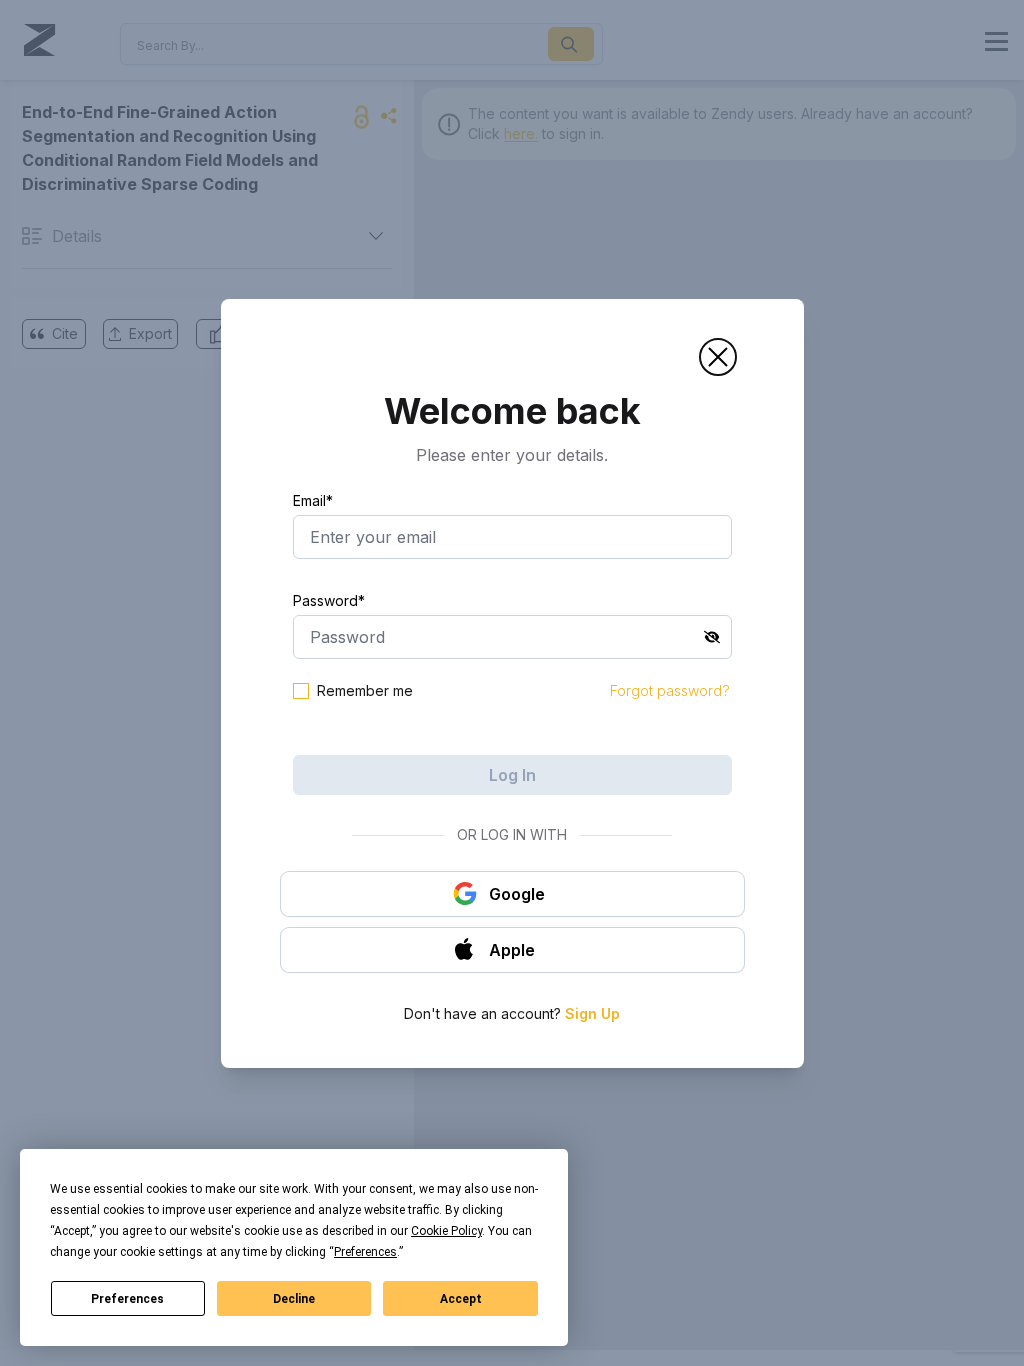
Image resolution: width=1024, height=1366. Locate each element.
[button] (718, 357)
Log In (512, 775)
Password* (329, 600)
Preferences (127, 1299)
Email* (313, 500)
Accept (461, 1299)
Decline (294, 1299)
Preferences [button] (365, 1252)
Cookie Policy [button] (446, 1231)
